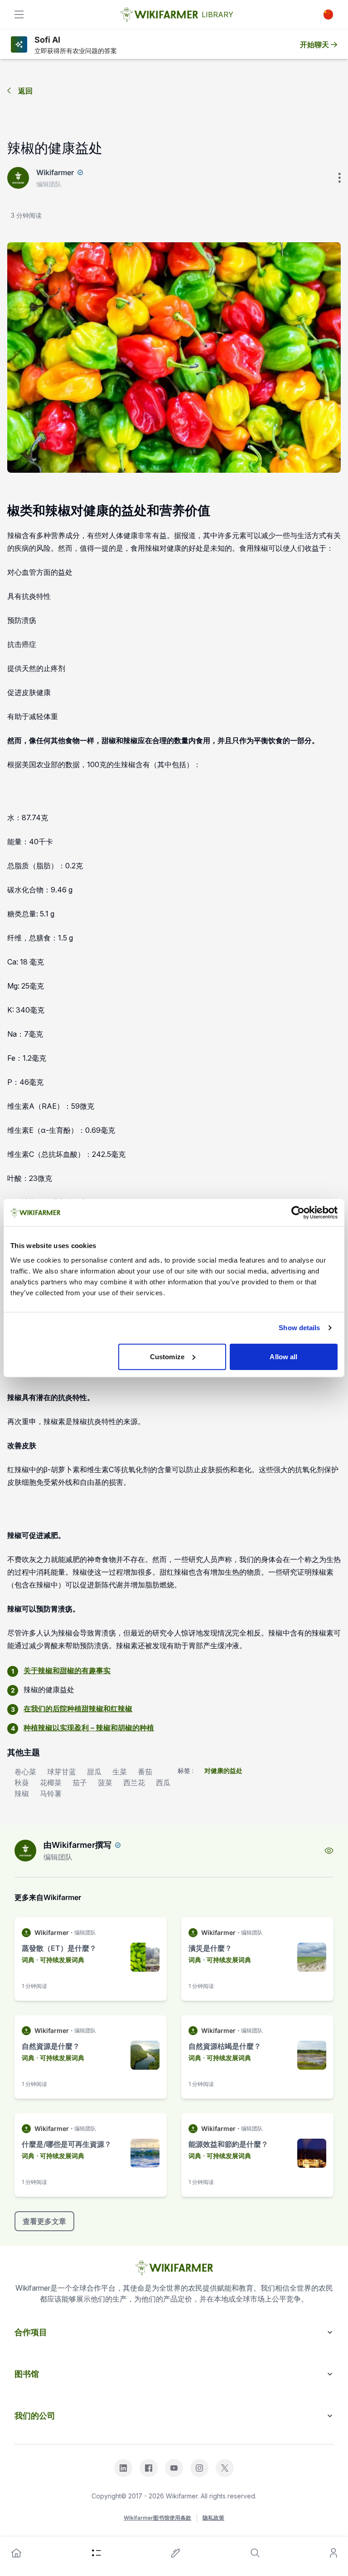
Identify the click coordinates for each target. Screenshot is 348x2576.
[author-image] (25, 1851)
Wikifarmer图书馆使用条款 (157, 2518)
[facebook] (149, 2468)
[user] (333, 2553)
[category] (97, 2553)
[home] (16, 2553)
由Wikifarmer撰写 (77, 1845)
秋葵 (22, 1783)
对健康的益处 (223, 1770)
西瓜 (163, 1783)
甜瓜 (94, 1772)
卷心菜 (25, 1772)
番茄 (145, 1772)
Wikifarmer (55, 172)
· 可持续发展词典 (60, 1960)
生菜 (120, 1772)
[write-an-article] (176, 2553)
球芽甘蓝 (62, 1772)
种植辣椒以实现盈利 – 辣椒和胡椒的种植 (89, 1728)
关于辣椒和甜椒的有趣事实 (67, 1670)
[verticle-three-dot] (339, 178)
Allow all (283, 1356)
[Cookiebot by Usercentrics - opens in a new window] (298, 1213)
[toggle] (19, 15)
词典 (28, 1960)
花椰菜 (51, 1783)
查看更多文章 (44, 2221)
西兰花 (134, 1783)
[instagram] (199, 2468)
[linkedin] (123, 2468)
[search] (255, 2553)
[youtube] (174, 2468)
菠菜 (105, 1783)
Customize (167, 1356)
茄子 (80, 1783)
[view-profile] (329, 1851)
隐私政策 (213, 2518)
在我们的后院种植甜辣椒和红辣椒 (78, 1709)
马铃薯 (51, 1793)
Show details (299, 1328)
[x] (225, 2468)
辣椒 (22, 1793)
